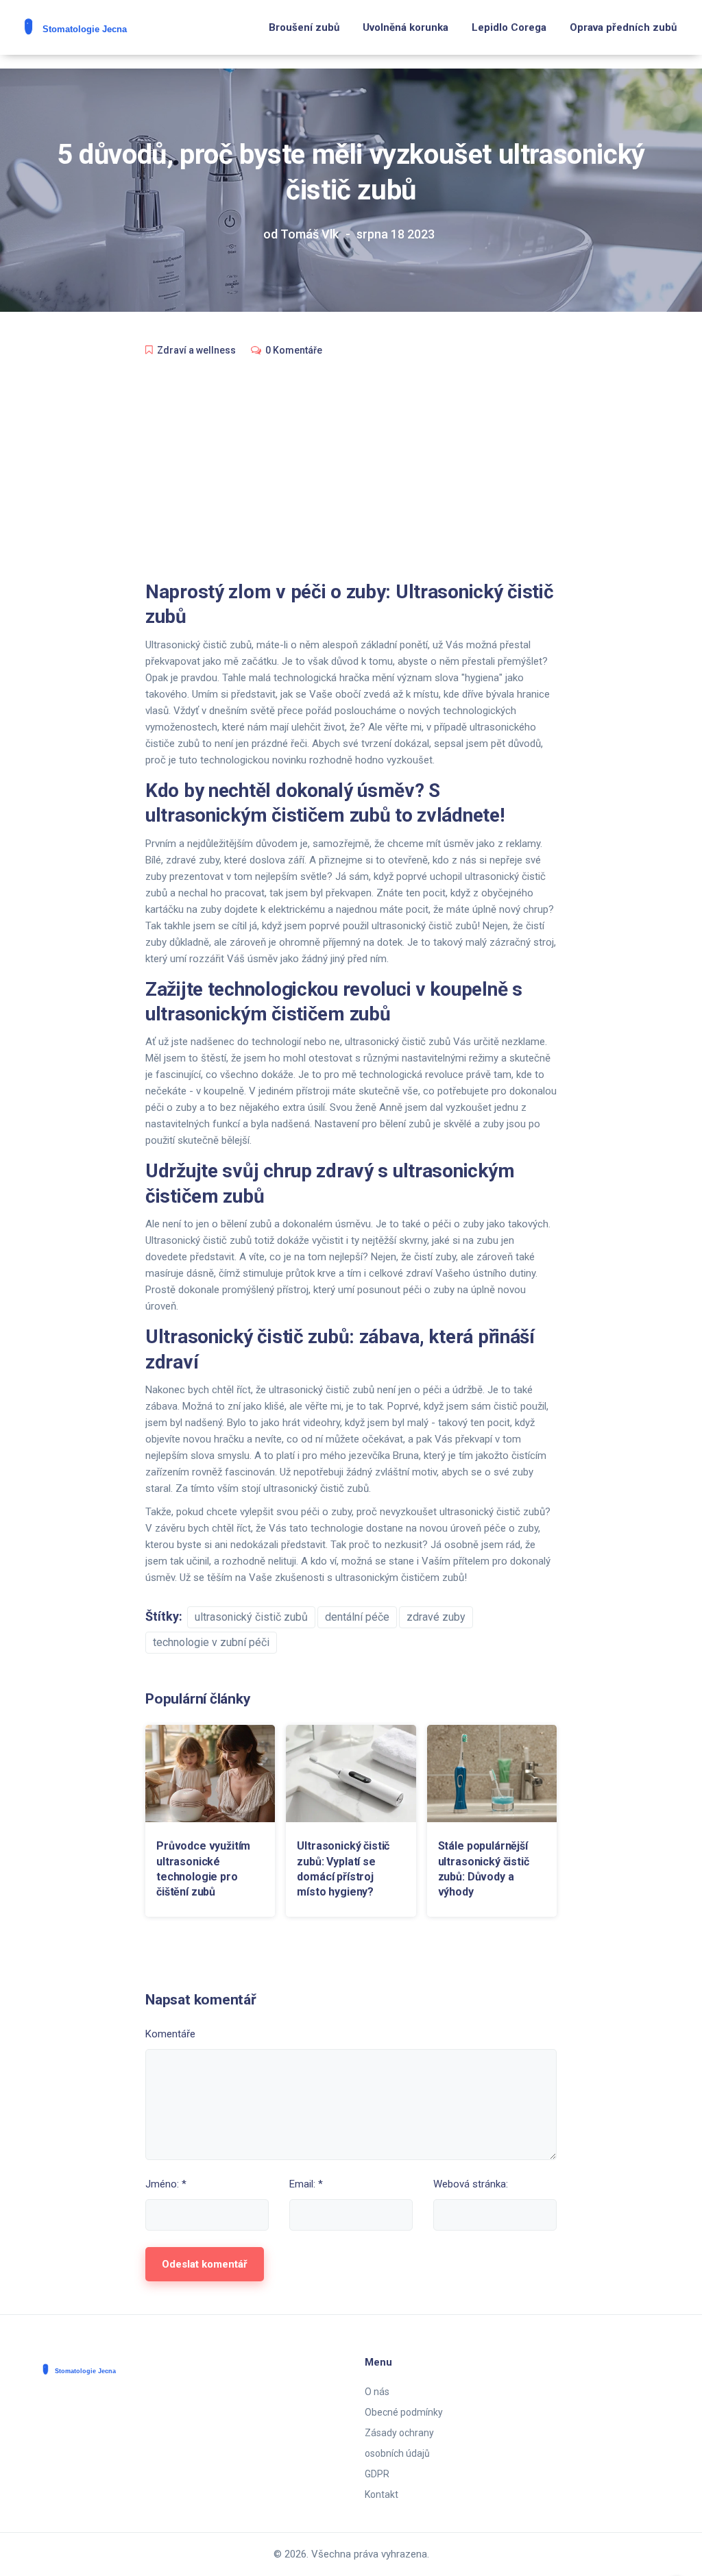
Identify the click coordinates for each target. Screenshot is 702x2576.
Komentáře (170, 2034)
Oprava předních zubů (623, 27)
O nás (377, 2392)
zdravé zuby (436, 1617)
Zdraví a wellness (196, 350)
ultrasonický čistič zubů (251, 1617)
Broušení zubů (304, 27)
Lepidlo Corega (509, 27)
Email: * (306, 2184)
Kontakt (382, 2494)
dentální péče (357, 1617)
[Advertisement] (351, 470)
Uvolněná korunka (406, 27)
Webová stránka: (471, 2184)
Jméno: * (166, 2184)
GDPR (377, 2474)
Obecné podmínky (404, 2412)
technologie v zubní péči (211, 1642)
